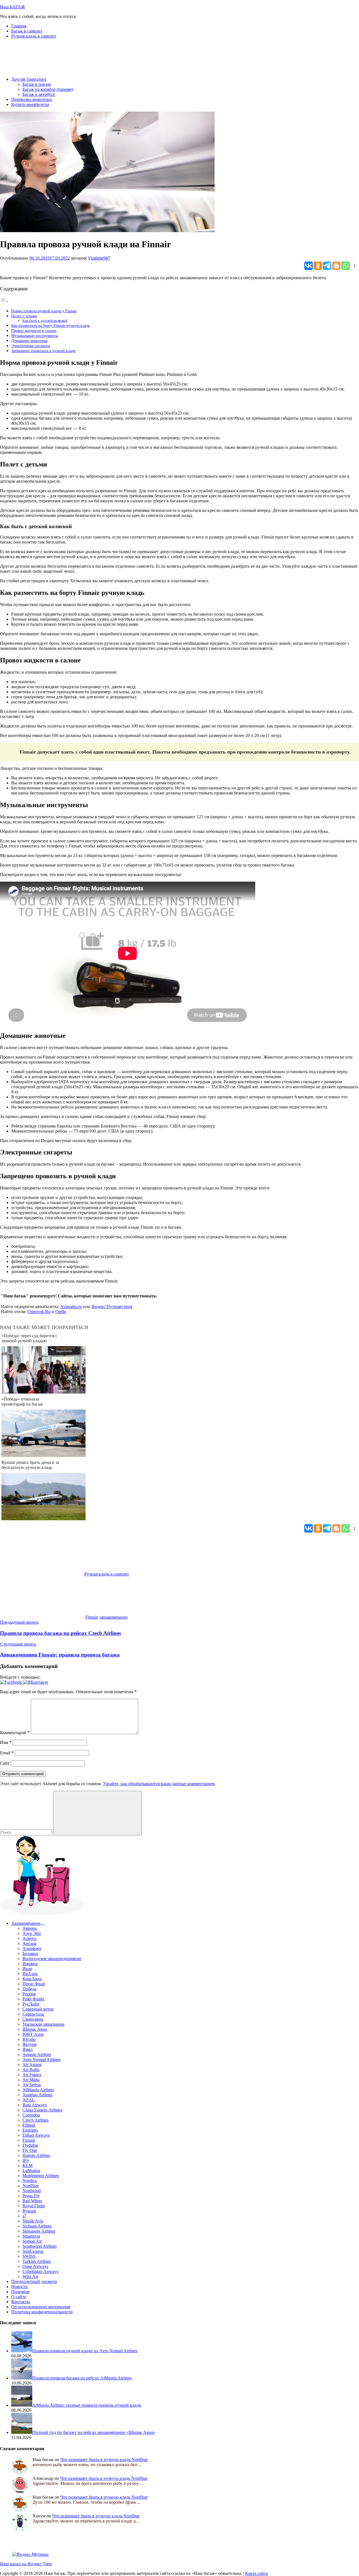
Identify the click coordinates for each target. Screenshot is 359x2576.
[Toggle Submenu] (43, 1925)
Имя (6, 1742)
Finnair (91, 1617)
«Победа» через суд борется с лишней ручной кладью (29, 1338)
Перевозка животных (32, 99)
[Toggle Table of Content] (4, 301)
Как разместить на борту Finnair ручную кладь (50, 325)
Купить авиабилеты (30, 104)
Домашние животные (29, 341)
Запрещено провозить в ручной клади (43, 351)
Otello (61, 1312)
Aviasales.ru (71, 1307)
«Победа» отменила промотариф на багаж (22, 1402)
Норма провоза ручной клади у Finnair (44, 311)
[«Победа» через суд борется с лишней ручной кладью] (43, 1392)
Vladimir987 (99, 258)
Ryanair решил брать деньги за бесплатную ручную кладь (30, 1465)
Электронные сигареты (31, 346)
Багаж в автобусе (39, 94)
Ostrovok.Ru (39, 1312)
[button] (11, 1682)
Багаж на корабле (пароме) (48, 89)
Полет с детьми (24, 316)
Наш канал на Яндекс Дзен (26, 2564)
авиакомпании (114, 1617)
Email (7, 1753)
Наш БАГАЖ (12, 7)
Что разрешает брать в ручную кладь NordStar (104, 2460)
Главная (19, 26)
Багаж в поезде (37, 84)
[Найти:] (27, 1832)
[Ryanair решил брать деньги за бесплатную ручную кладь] (43, 1519)
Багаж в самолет (27, 31)
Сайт (5, 1763)
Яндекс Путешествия (112, 1307)
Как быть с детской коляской (45, 321)
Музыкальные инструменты (35, 336)
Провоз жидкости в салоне (34, 331)
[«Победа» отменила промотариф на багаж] (43, 1455)
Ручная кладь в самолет (34, 36)
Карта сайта (256, 2573)
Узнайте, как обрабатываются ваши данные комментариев (159, 1784)
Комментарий (15, 1733)
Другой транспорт (29, 79)
